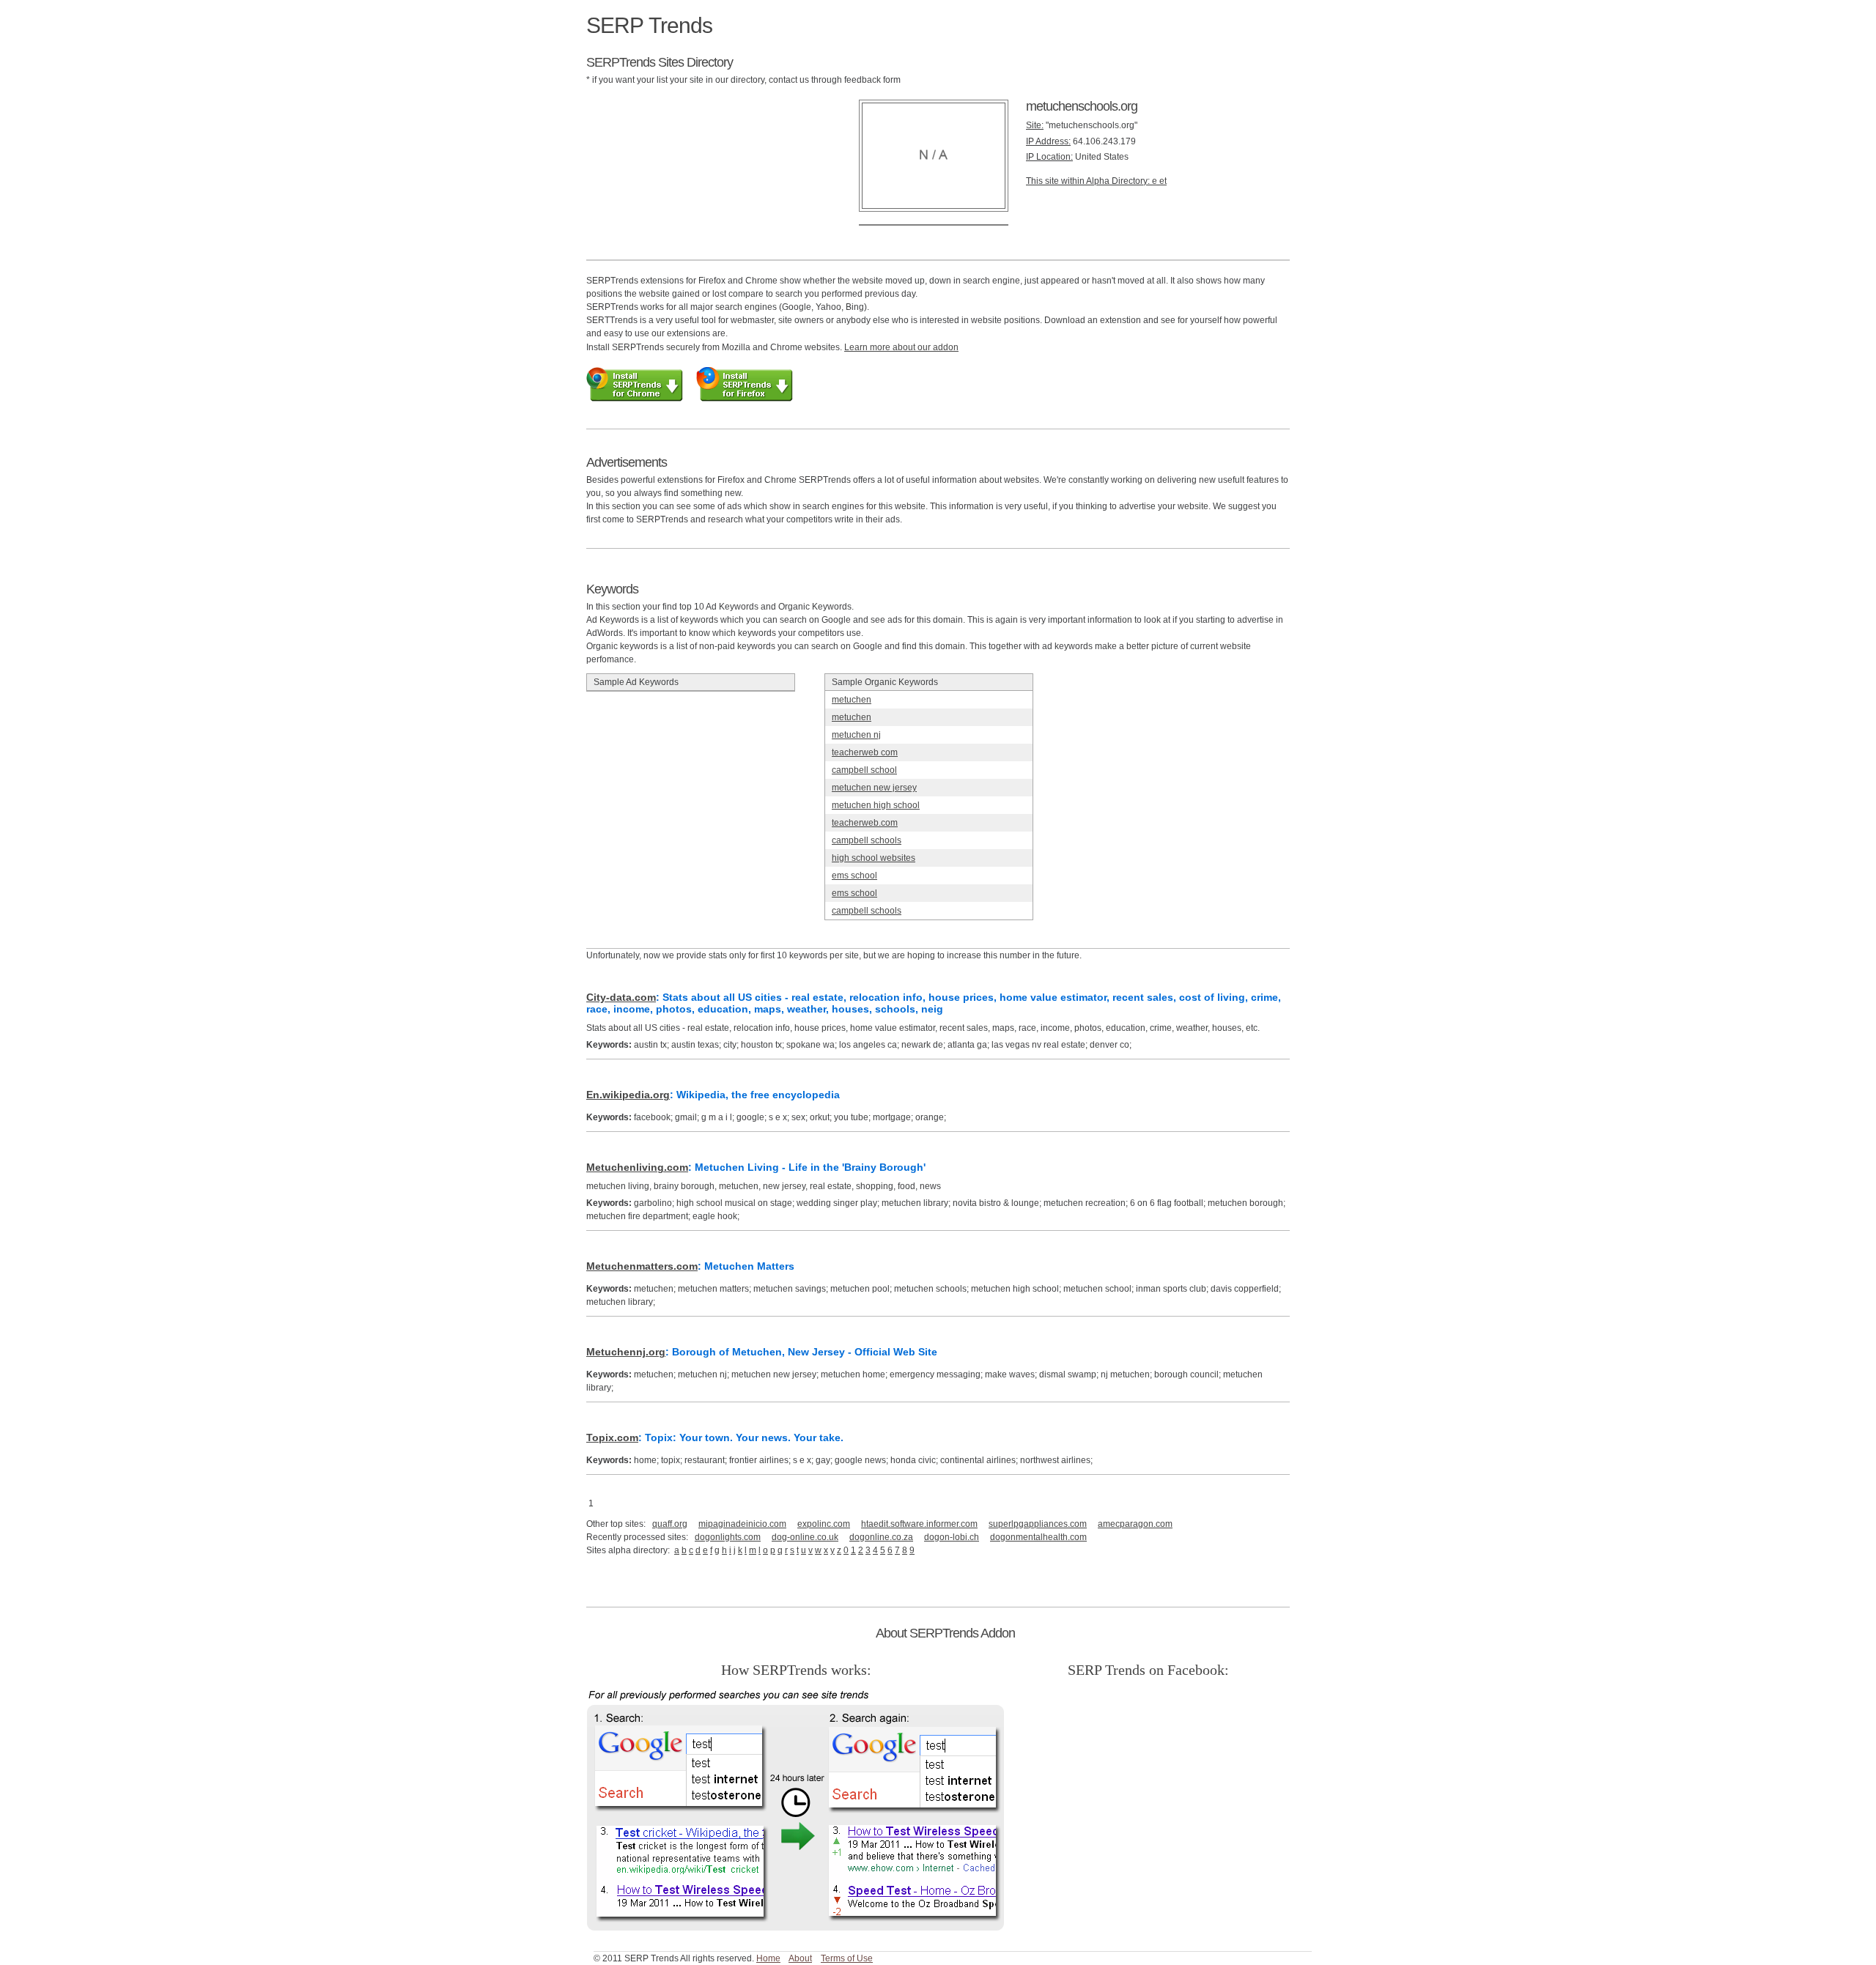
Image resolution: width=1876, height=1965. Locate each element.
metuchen (852, 700)
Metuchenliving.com (637, 1167)
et (1163, 181)
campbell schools (867, 840)
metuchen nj (856, 735)
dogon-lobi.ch (952, 1537)
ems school (854, 876)
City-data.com (621, 997)
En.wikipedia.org (628, 1095)
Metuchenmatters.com (642, 1266)
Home (768, 1958)
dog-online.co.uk (805, 1537)
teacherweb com (865, 752)
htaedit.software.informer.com (919, 1524)
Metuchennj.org (626, 1352)
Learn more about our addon (901, 347)
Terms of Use (847, 1958)
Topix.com (612, 1437)
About (800, 1958)
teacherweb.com (865, 823)
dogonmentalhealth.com (1038, 1537)
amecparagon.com (1135, 1524)
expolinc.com (824, 1524)
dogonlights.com (728, 1537)
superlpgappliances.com (1038, 1524)
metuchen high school (876, 805)
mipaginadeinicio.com (742, 1524)
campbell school (864, 770)
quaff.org (670, 1524)
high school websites (874, 858)
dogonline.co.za (881, 1537)
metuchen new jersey (874, 788)
